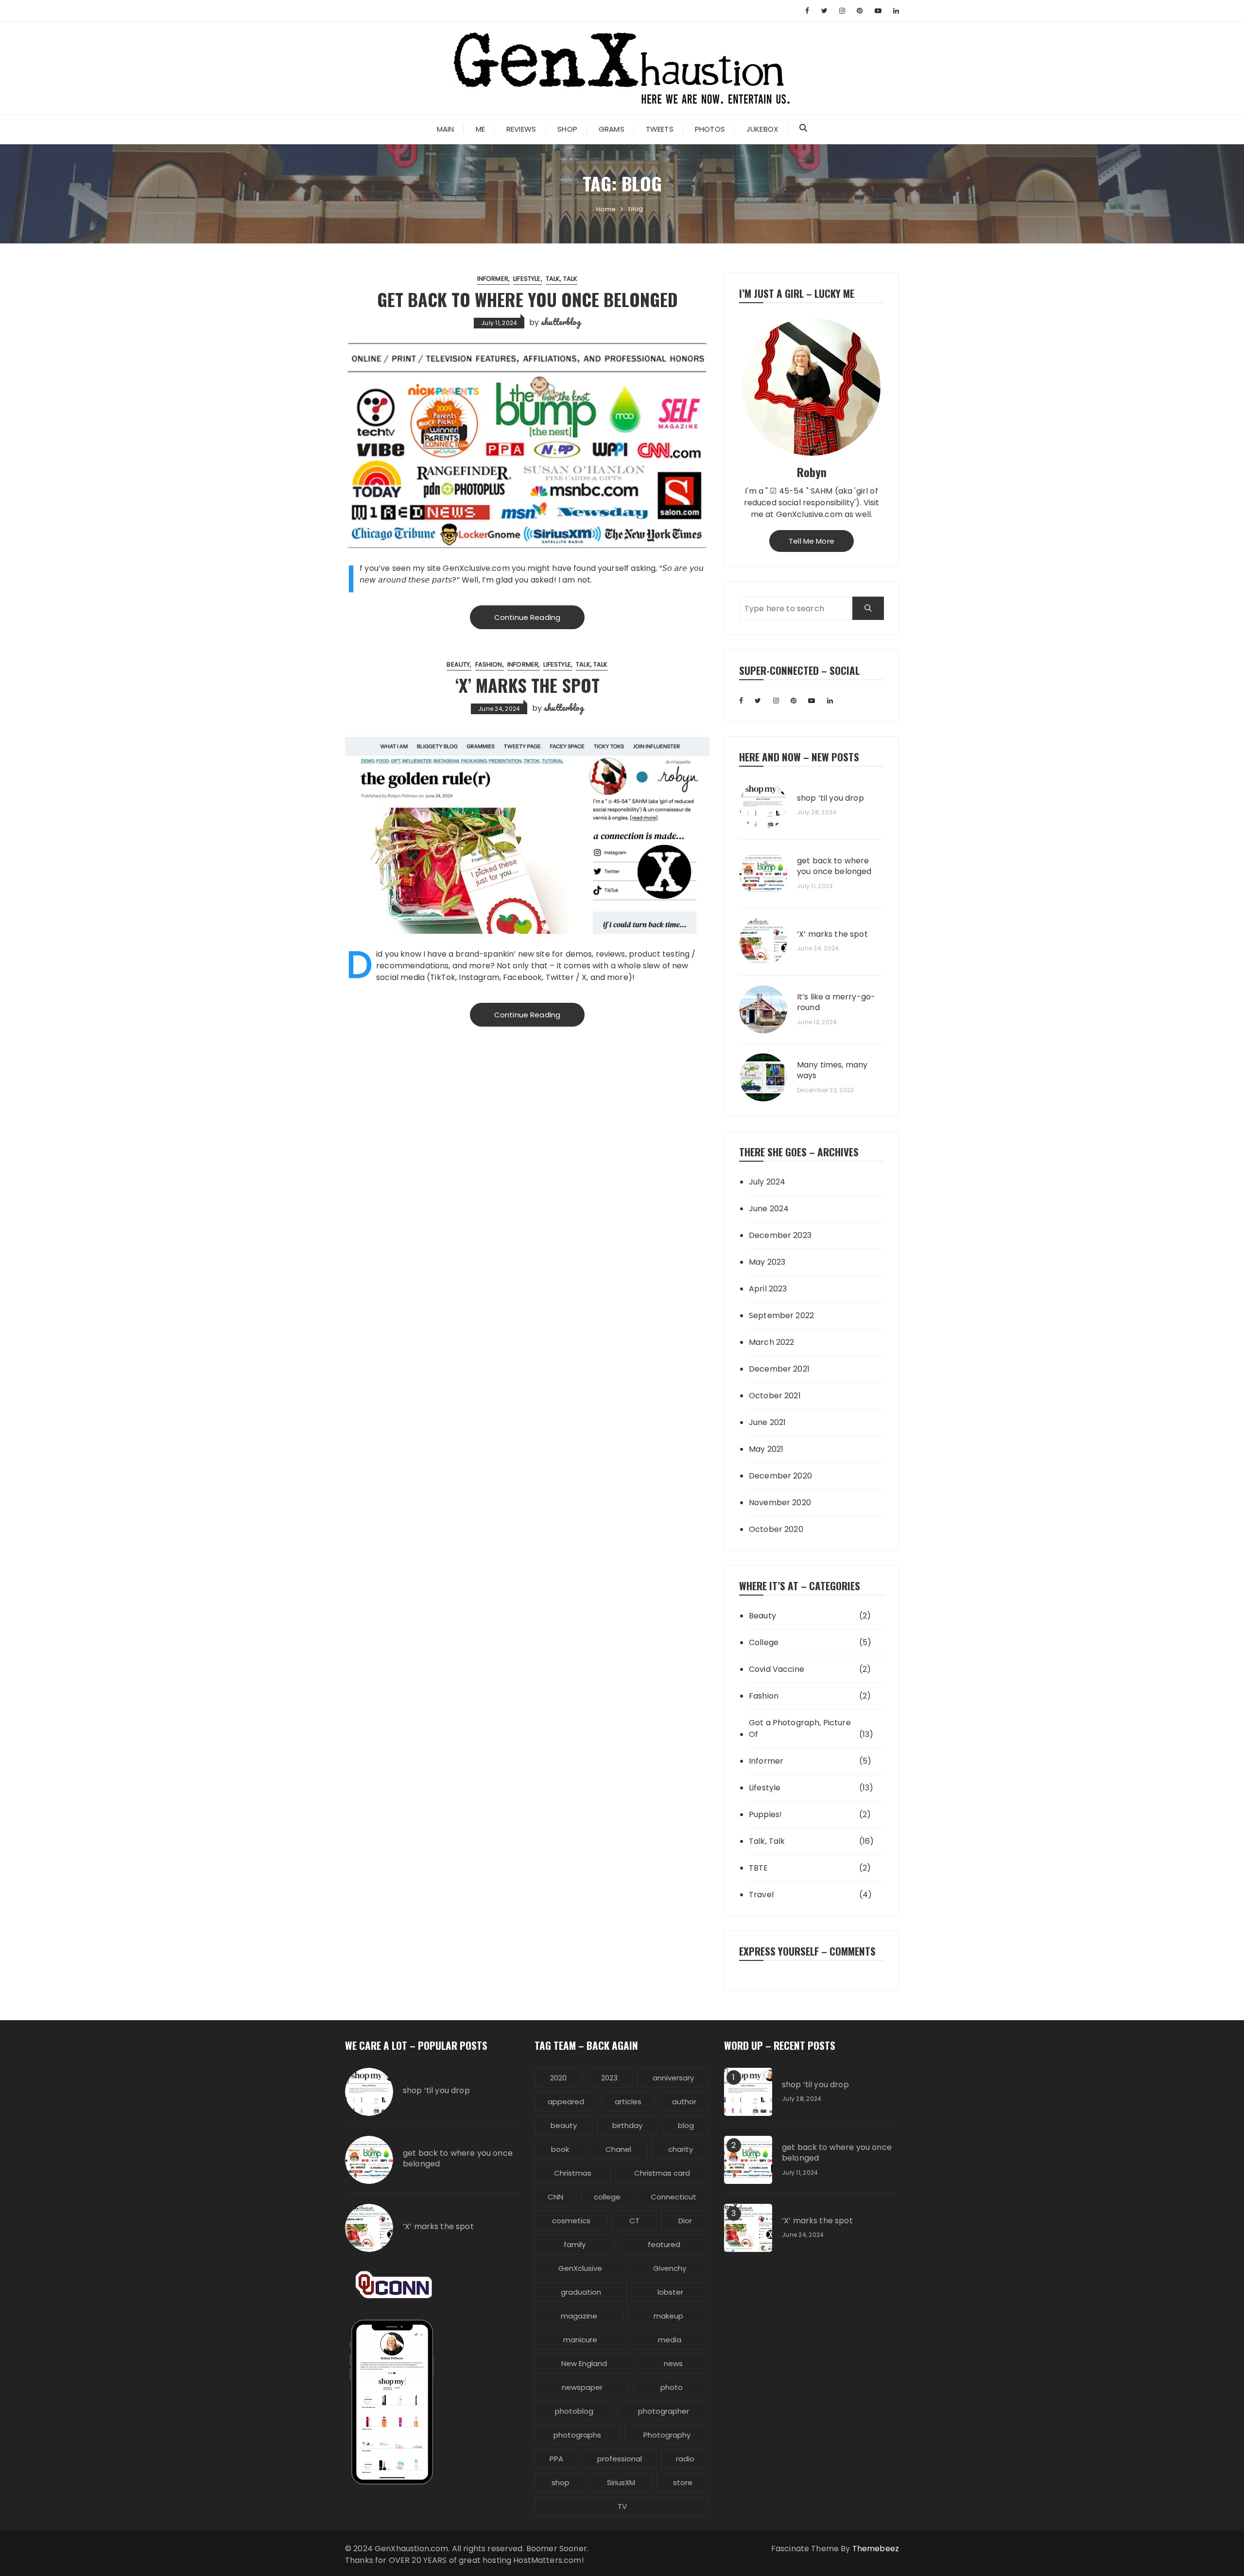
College (764, 1642)
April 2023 (768, 1289)
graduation (581, 2292)
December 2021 (779, 1369)
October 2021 (775, 1396)
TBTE (759, 1868)
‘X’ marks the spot (527, 685)
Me (480, 129)
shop (561, 2482)
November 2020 (780, 1503)
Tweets (660, 129)
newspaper (582, 2387)
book (560, 2149)
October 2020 (776, 1529)
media (670, 2340)
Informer (493, 279)
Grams (612, 129)
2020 (558, 2078)
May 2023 (767, 1262)
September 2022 (781, 1315)
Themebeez (876, 2549)
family (575, 2244)
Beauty (458, 664)
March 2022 (772, 1342)
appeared (566, 2102)
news (673, 2363)
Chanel (618, 2149)
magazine (579, 2316)
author (684, 2102)
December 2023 (780, 1235)
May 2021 (766, 1449)
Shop (567, 129)
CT (634, 2221)
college (607, 2197)
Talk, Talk (562, 279)
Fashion (489, 664)
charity (681, 2149)
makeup (668, 2316)
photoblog (574, 2411)
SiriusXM (621, 2482)
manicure (580, 2340)
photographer (664, 2411)
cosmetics (571, 2221)
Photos (710, 129)
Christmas (573, 2173)
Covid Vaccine (777, 1669)
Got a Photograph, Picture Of (800, 1728)
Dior (685, 2221)
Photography (667, 2435)
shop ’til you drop (830, 798)
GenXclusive (580, 2268)
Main (446, 129)
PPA (556, 2459)
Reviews (521, 129)
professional (620, 2459)
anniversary (673, 2078)
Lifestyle (527, 279)
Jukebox (762, 129)
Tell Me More (812, 541)
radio (685, 2459)
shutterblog (561, 322)
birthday (627, 2125)
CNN (555, 2197)
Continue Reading (527, 617)
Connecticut (674, 2197)
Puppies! (765, 1814)
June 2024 (769, 1209)
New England (584, 2363)
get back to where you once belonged (527, 299)
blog (686, 2125)
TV (622, 2506)
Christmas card (662, 2173)
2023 (609, 2078)
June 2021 (767, 1422)
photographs (577, 2435)
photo (672, 2387)
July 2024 (767, 1182)
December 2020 (780, 1476)
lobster (670, 2292)
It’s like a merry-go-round (836, 1002)
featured (664, 2244)
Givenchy (670, 2268)
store (683, 2482)
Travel (761, 1895)
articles (628, 2102)
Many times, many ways (832, 1070)
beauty (564, 2125)
